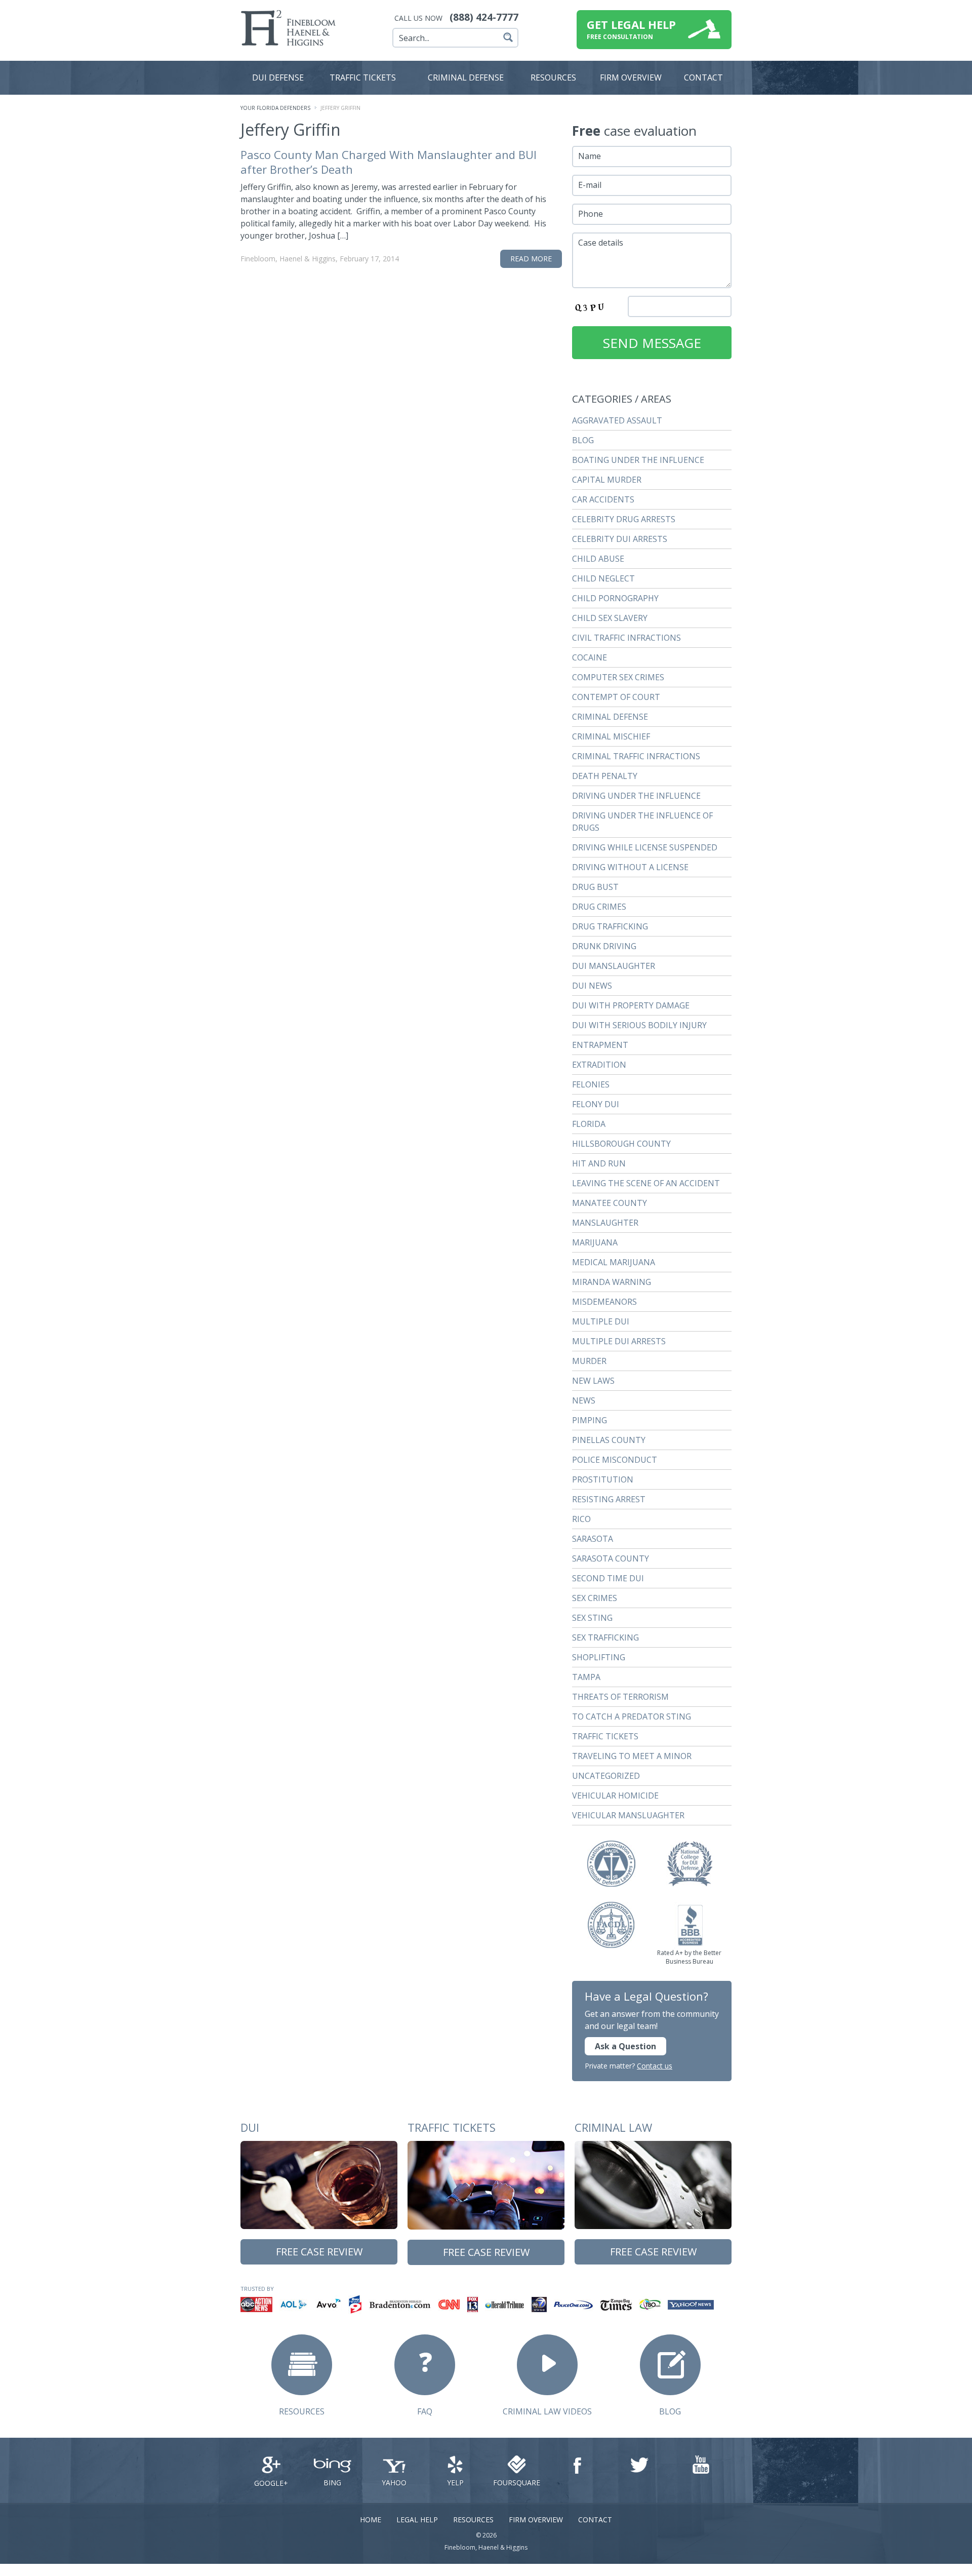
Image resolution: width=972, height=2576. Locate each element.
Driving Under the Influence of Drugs (642, 822)
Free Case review (319, 2252)
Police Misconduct (615, 1460)
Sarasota (593, 1539)
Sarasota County (611, 1558)
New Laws (593, 1381)
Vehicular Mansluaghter (628, 1815)
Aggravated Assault (617, 420)
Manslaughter (605, 1223)
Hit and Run (599, 1163)
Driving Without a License (630, 867)
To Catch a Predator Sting (632, 1716)
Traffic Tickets (363, 77)
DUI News (592, 986)
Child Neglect (603, 578)
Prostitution (603, 1479)
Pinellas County (609, 1440)
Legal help (417, 2520)
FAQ (425, 2411)
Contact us (655, 2066)
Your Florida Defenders (275, 108)
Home (371, 2520)
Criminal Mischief (611, 736)
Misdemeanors (604, 1302)
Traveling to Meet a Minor (632, 1756)
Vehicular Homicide (615, 1796)
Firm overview (631, 77)
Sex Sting (592, 1618)
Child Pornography (615, 598)
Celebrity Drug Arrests (624, 519)
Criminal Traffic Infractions (636, 756)
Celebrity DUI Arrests (620, 539)
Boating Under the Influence (638, 460)
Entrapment (600, 1045)
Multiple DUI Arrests (619, 1341)
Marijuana (595, 1242)
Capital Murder (607, 480)
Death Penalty (605, 776)
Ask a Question (625, 2046)
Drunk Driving (604, 946)
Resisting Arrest (609, 1499)
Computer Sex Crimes (618, 677)
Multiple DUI (601, 1321)
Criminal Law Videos (547, 2411)
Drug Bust (595, 887)
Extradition (599, 1065)
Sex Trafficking (605, 1637)
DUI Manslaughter (614, 966)
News (584, 1400)
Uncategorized (606, 1776)
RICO (581, 1519)
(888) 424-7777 (484, 17)
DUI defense (278, 77)
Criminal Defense (466, 77)
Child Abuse (598, 559)
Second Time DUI (608, 1578)
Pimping (590, 1420)
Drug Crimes (599, 907)
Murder (589, 1361)
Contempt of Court (616, 697)
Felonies (591, 1084)
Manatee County (610, 1203)
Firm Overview (536, 2520)
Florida (589, 1124)
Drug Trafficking (610, 926)
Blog (583, 440)
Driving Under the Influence (636, 796)
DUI (250, 2127)
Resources (553, 77)
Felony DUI (596, 1104)
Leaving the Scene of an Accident (646, 1183)
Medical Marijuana (614, 1262)
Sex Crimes (595, 1598)
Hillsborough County (621, 1144)
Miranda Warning (612, 1282)
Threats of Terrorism (620, 1697)
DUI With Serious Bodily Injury (639, 1025)
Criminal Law (613, 2127)
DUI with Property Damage (631, 1005)
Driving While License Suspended (645, 847)
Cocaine (590, 657)
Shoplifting (599, 1657)
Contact (703, 77)
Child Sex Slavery (610, 618)
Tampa (586, 1677)
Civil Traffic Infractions (626, 638)
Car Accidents (603, 499)
